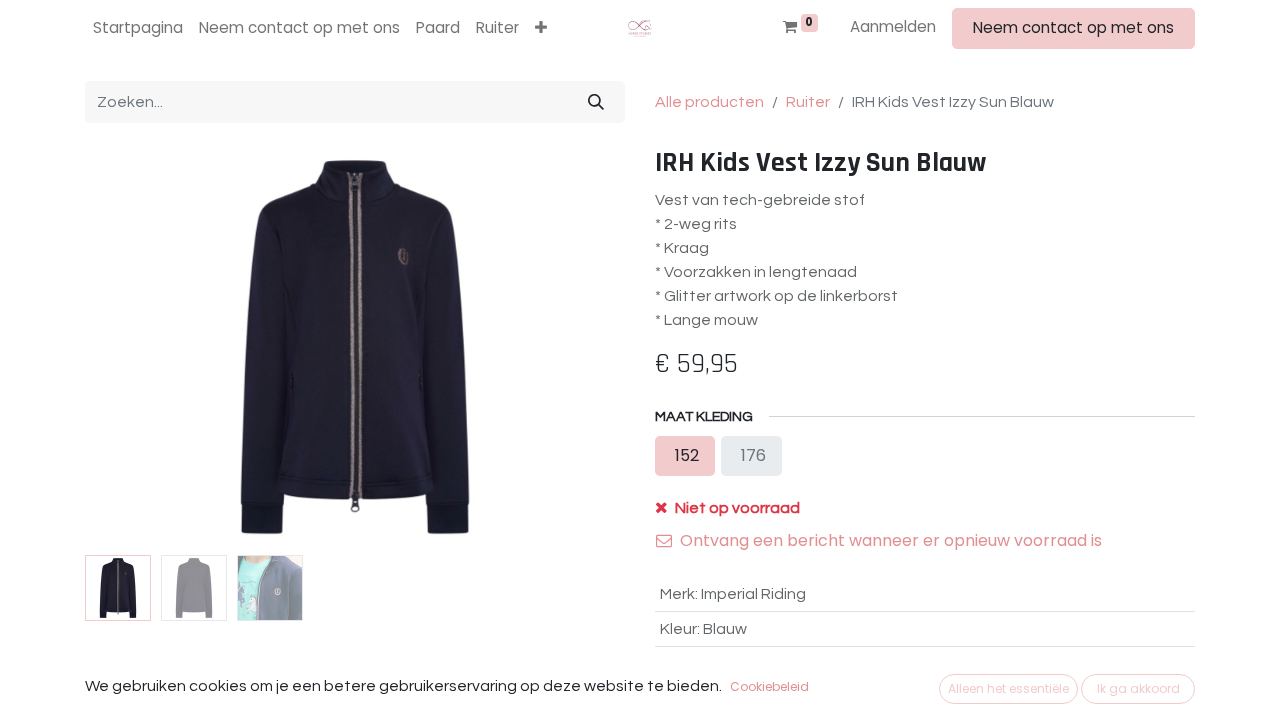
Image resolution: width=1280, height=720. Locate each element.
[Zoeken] (596, 102)
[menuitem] (138, 28)
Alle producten (709, 102)
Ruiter (808, 102)
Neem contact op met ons (1073, 27)
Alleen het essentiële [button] (1008, 688)
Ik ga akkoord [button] (1138, 688)
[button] (541, 28)
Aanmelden (893, 26)
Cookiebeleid (769, 686)
